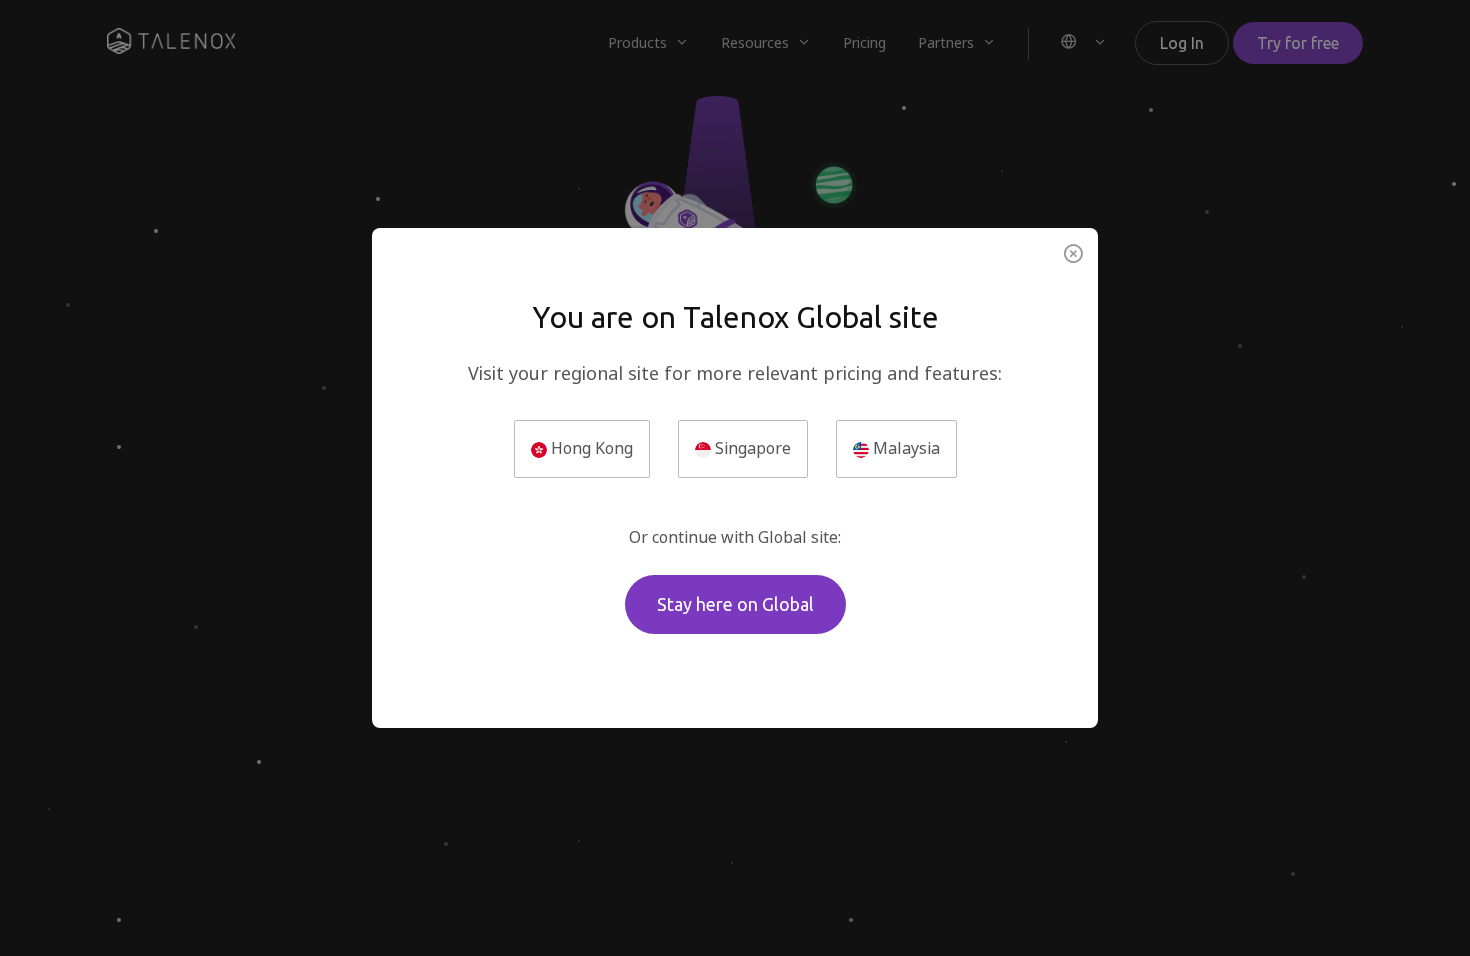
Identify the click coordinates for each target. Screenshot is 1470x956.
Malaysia (904, 448)
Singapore (751, 448)
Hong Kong (590, 448)
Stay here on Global (735, 604)
